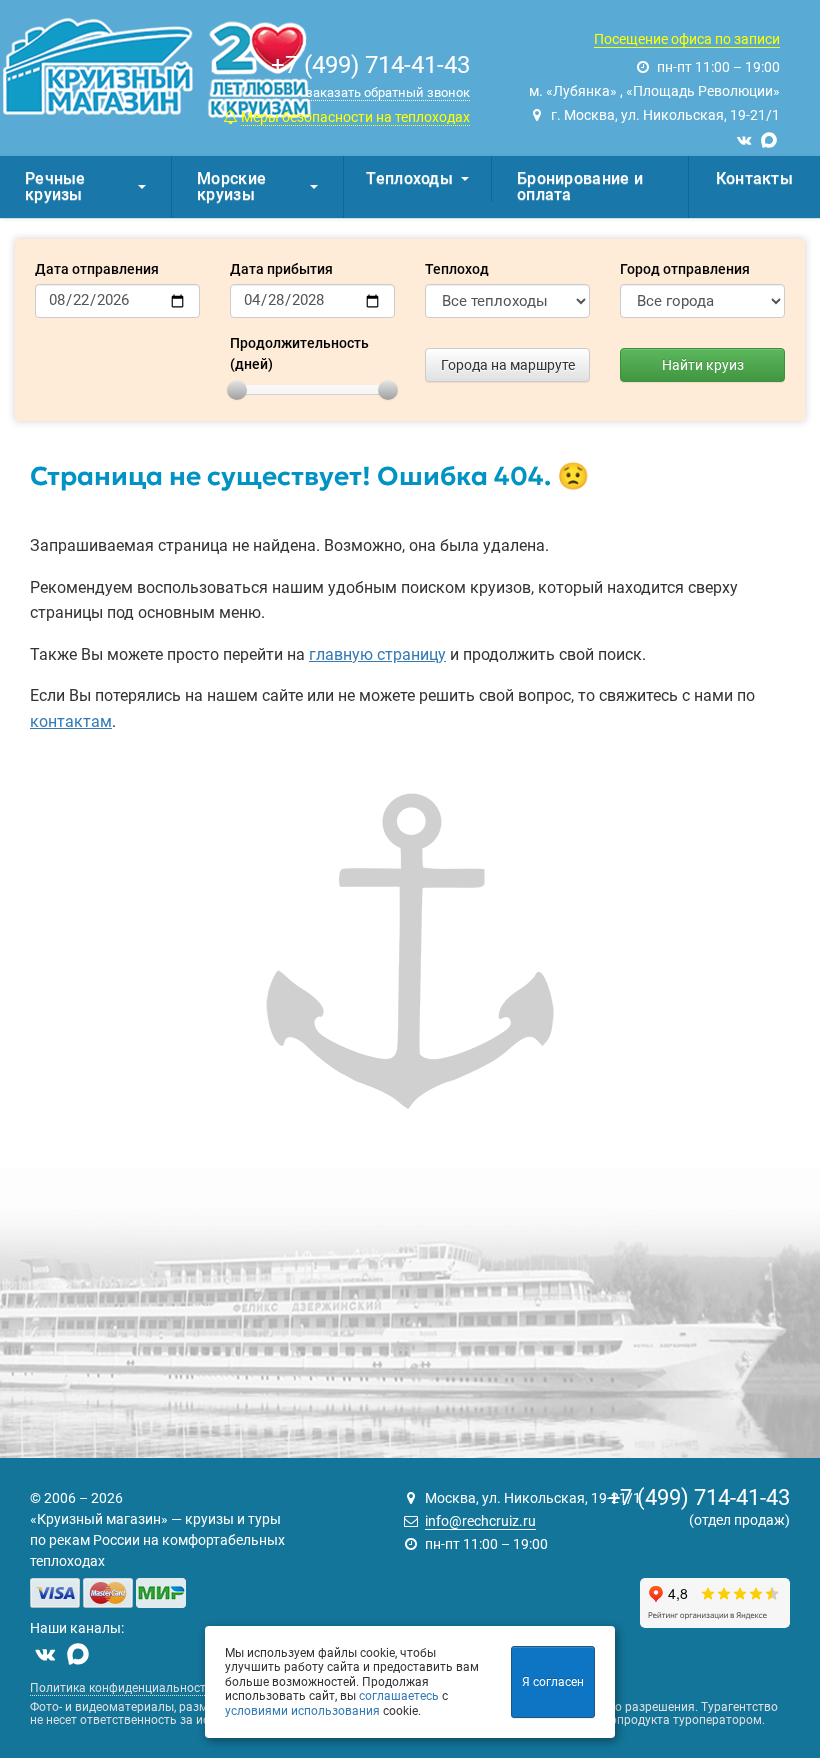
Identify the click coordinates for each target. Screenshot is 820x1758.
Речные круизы (55, 186)
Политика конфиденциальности (121, 1688)
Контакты (754, 178)
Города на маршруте (508, 365)
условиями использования (302, 1711)
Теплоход (457, 269)
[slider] (237, 390)
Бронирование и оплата (580, 186)
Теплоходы (409, 178)
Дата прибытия (281, 269)
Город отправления (685, 269)
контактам (71, 721)
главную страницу (377, 654)
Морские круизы (231, 186)
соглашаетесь (399, 1696)
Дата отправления (97, 269)
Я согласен (553, 1682)
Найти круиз (703, 365)
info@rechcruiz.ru (480, 1521)
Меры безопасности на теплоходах (355, 117)
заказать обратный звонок (388, 92)
